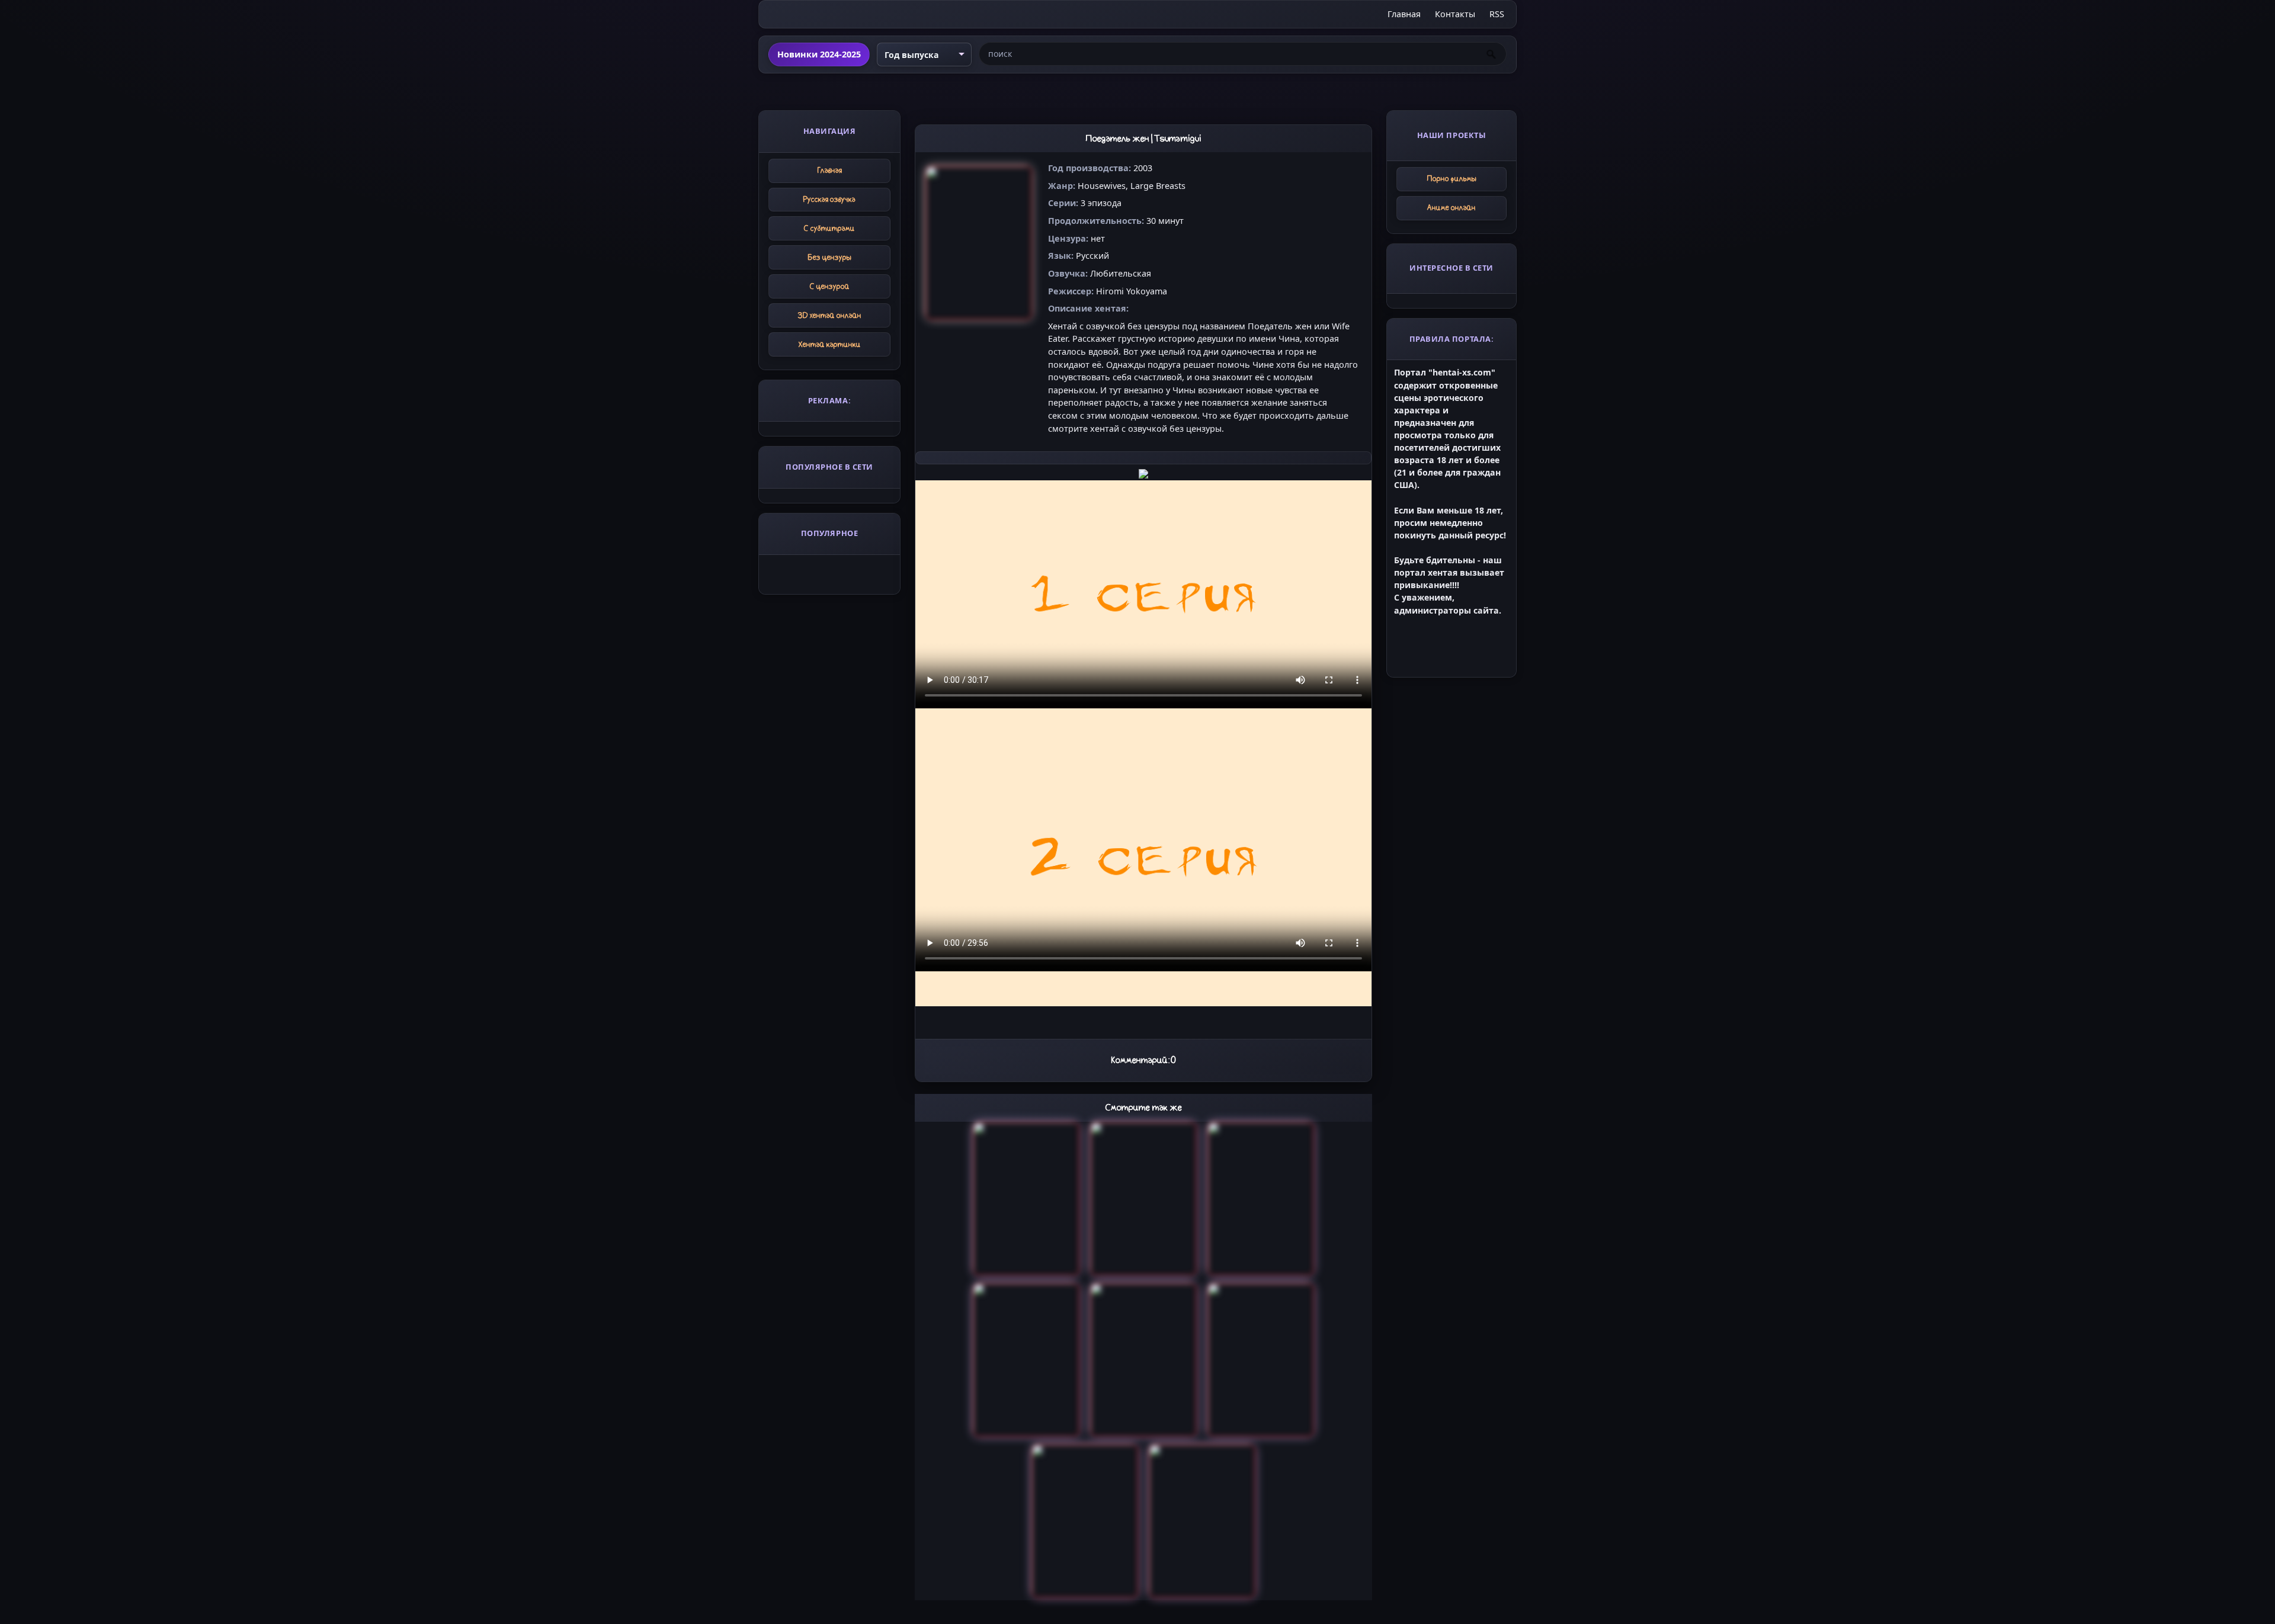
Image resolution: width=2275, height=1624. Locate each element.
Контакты (1455, 14)
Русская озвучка (829, 199)
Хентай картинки (830, 344)
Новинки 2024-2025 (819, 54)
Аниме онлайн (1451, 208)
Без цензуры (830, 257)
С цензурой (830, 286)
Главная (1404, 14)
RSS (1497, 14)
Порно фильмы (1452, 179)
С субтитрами (829, 228)
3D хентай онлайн (830, 315)
